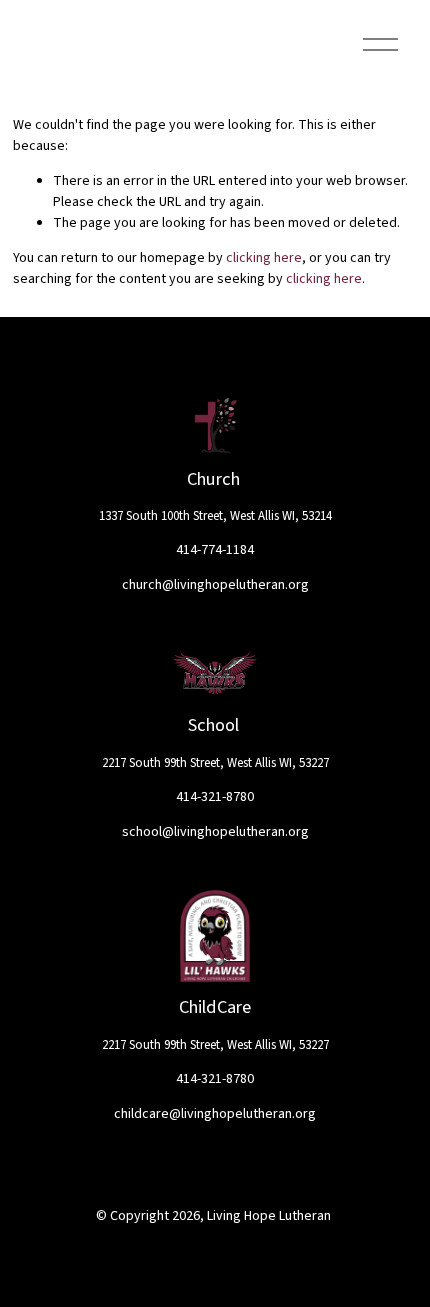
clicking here (264, 258)
